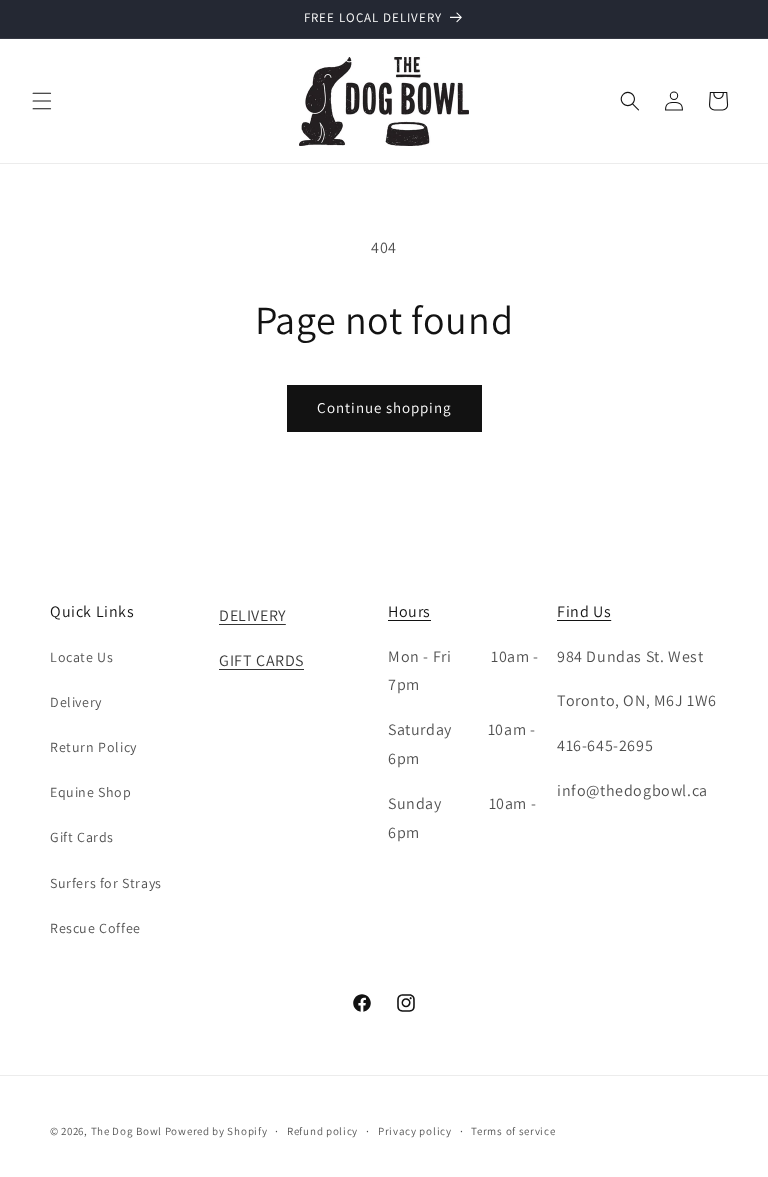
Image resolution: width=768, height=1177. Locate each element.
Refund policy (322, 1131)
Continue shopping (384, 407)
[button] (42, 101)
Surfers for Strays (106, 883)
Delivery (76, 702)
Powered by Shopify (216, 1131)
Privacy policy (415, 1131)
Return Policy (93, 747)
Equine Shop (91, 792)
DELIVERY (252, 615)
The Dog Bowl (126, 1131)
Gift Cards (82, 837)
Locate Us (81, 657)
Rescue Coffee (95, 928)
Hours (409, 611)
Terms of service (513, 1131)
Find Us (584, 611)
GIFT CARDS (261, 660)
